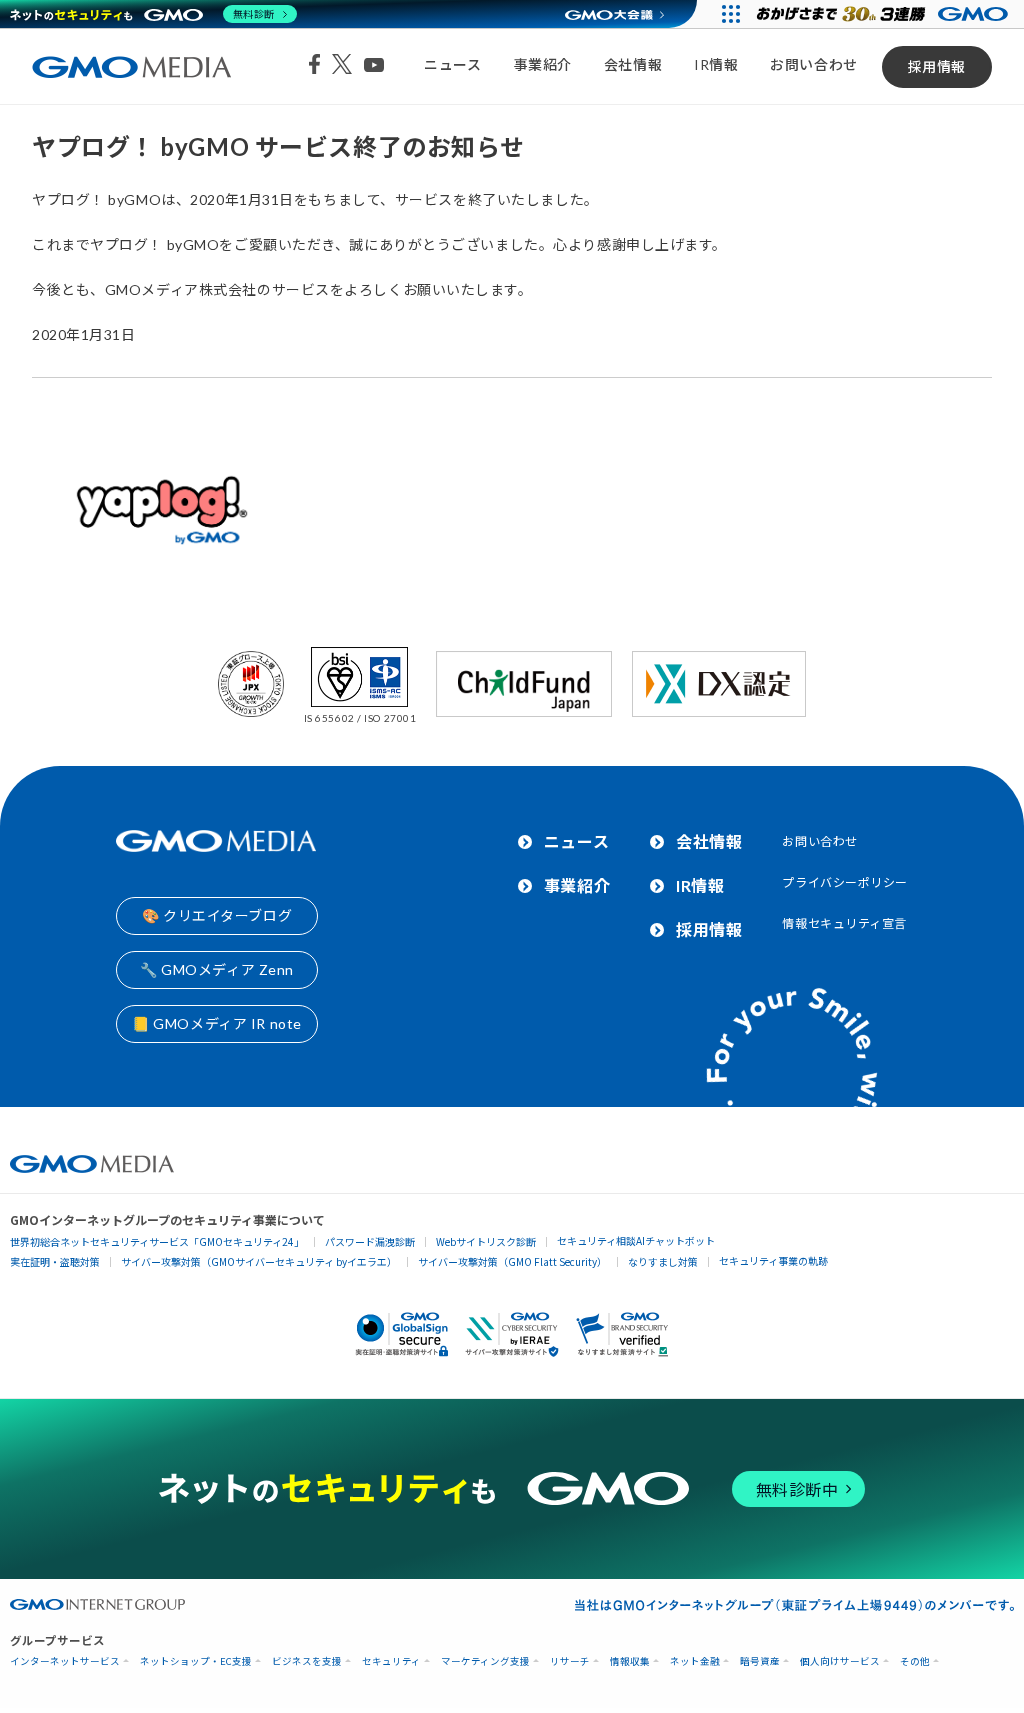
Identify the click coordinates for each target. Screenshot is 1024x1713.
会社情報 (633, 64)
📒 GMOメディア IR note (217, 1023)
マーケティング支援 (485, 1661)
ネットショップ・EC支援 (196, 1661)
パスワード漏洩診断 (370, 1241)
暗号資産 (760, 1661)
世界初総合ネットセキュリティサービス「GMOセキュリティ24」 (157, 1241)
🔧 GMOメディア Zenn (217, 969)
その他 (915, 1661)
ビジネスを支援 (307, 1661)
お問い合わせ (813, 64)
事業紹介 (543, 64)
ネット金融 (695, 1661)
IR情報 (716, 64)
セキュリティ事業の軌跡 (773, 1260)
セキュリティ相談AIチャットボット (636, 1240)
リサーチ (570, 1661)
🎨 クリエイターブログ (217, 915)
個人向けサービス (840, 1661)
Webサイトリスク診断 (486, 1241)
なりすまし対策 (663, 1261)
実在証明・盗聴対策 (55, 1261)
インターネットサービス (65, 1661)
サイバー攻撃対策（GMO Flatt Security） (512, 1261)
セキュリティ (391, 1661)
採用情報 (937, 66)
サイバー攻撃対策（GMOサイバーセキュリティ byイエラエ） (259, 1261)
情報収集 (630, 1661)
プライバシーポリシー (845, 882)
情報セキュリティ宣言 (844, 923)
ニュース (452, 64)
